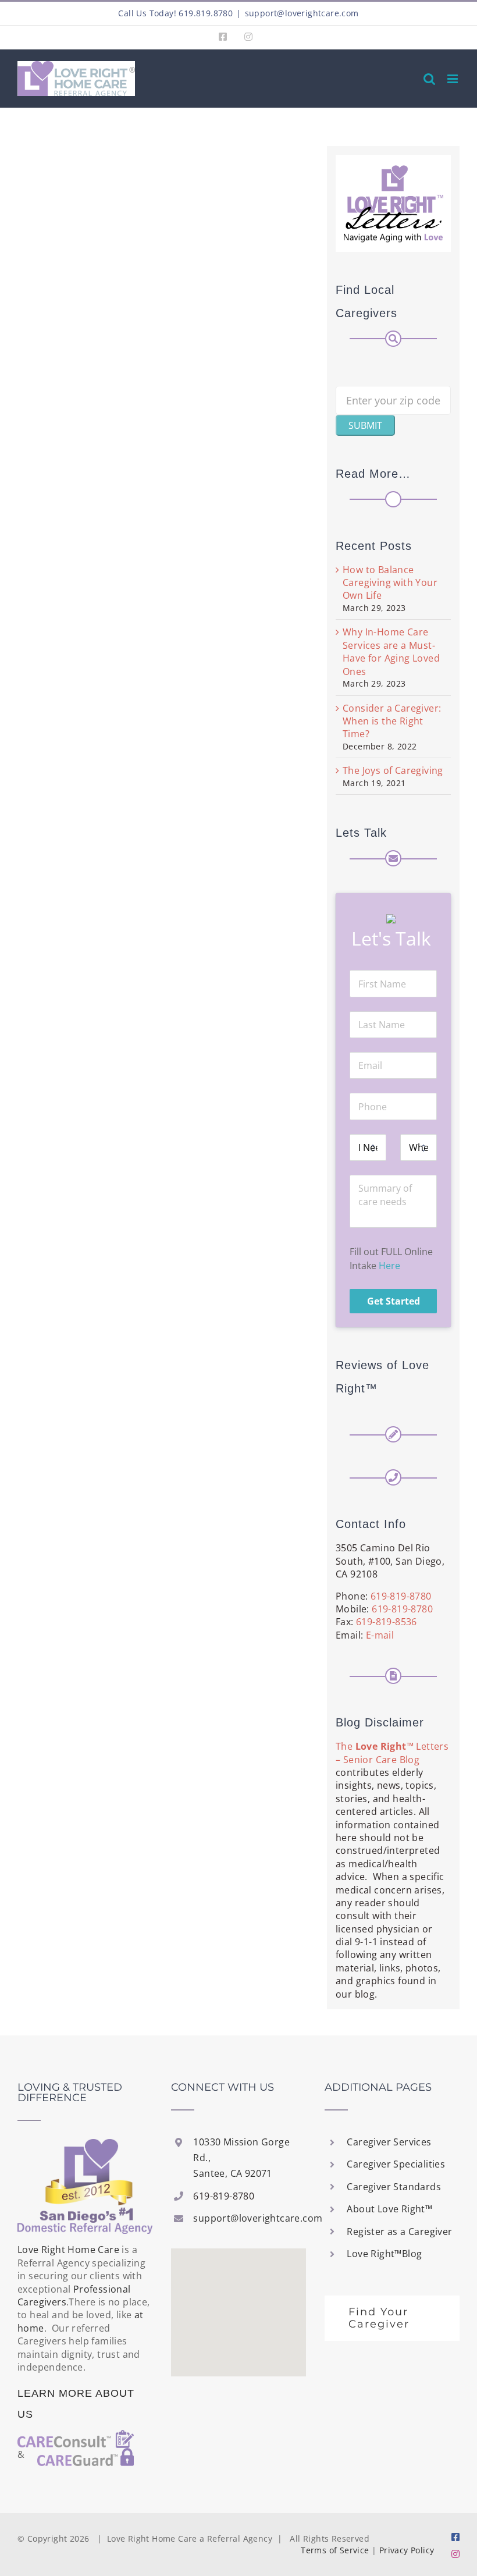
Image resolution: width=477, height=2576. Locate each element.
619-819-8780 (401, 1596)
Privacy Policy (407, 2550)
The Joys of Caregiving (393, 770)
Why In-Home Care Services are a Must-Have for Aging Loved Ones (391, 651)
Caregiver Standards (394, 2187)
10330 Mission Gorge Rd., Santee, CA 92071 (241, 2158)
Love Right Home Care (68, 2250)
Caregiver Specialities (396, 2164)
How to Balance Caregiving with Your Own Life (390, 583)
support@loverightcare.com (302, 13)
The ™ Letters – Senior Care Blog (392, 1753)
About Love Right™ (389, 2209)
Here (389, 1266)
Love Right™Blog (384, 2254)
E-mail (380, 1635)
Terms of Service (335, 2550)
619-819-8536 (387, 1622)
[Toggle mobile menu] (453, 79)
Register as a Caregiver (399, 2232)
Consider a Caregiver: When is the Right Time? (392, 721)
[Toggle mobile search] (429, 79)
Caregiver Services (389, 2142)
